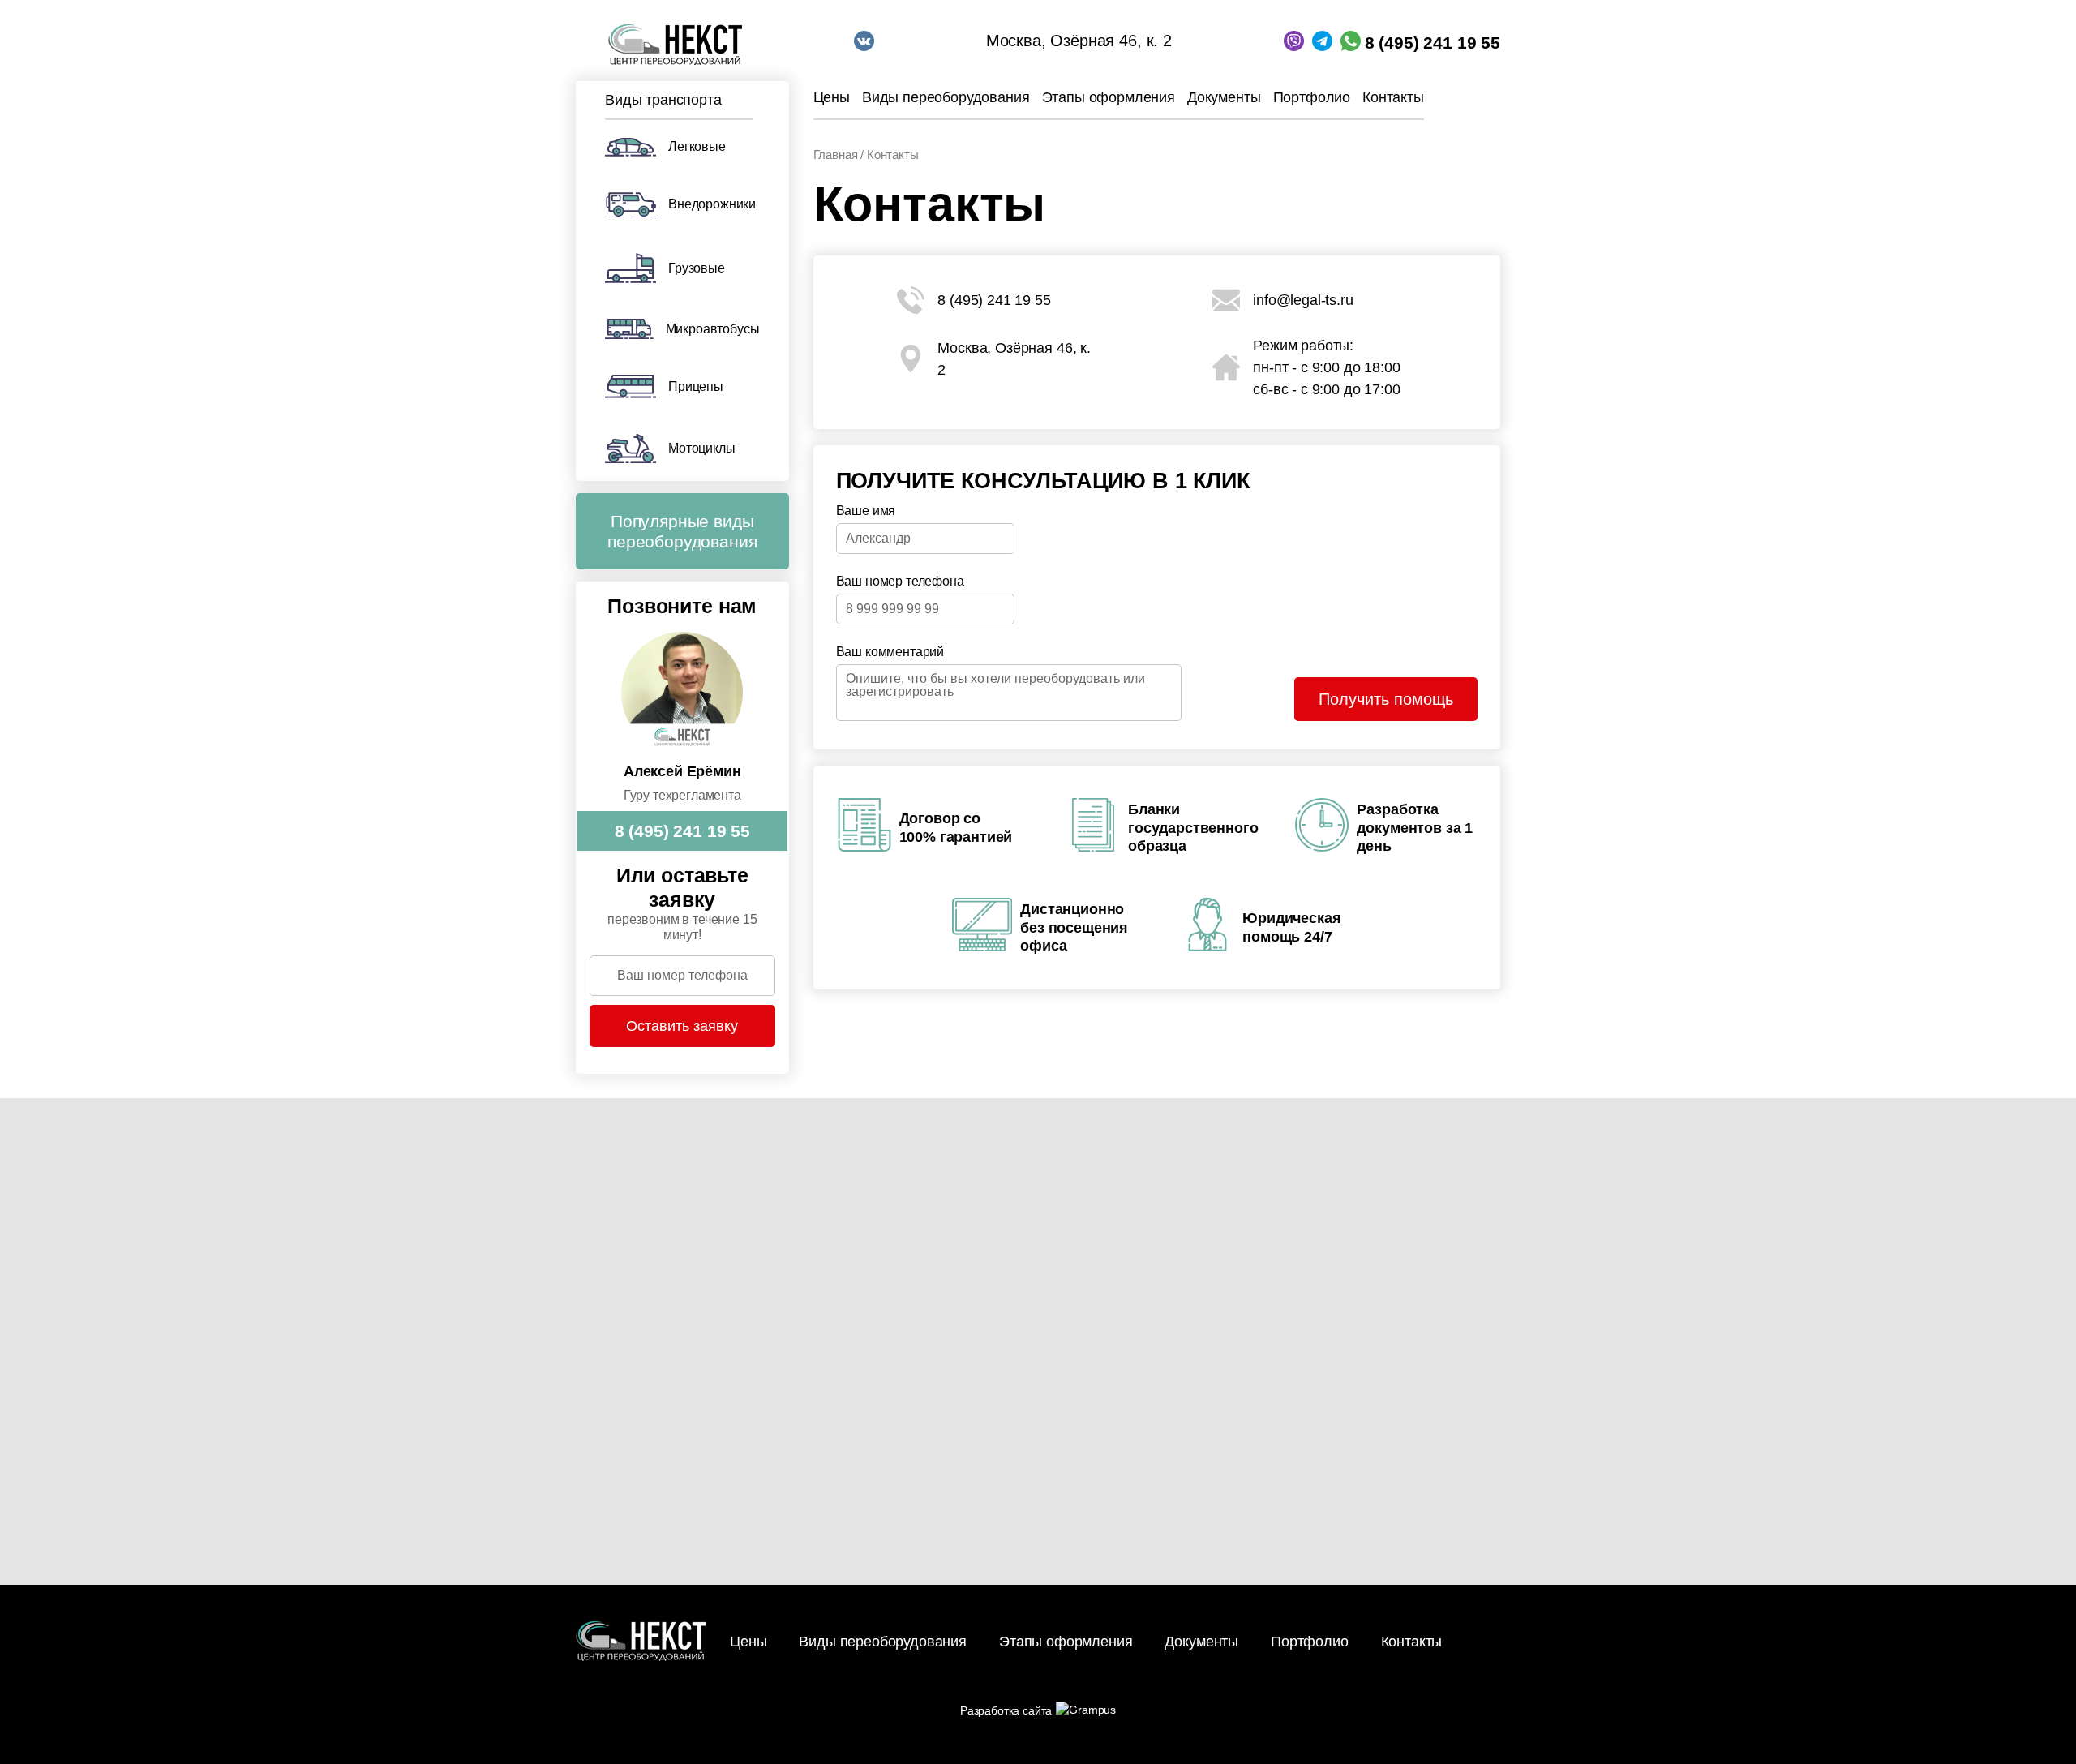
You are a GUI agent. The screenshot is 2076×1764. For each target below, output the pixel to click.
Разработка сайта (1006, 1710)
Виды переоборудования (946, 97)
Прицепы (696, 386)
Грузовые (697, 268)
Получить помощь (1386, 699)
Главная (836, 155)
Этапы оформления (1109, 97)
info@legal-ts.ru (1303, 300)
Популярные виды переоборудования (682, 531)
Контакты (1393, 97)
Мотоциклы (702, 448)
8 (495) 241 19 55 (1433, 43)
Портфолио (1312, 97)
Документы (1224, 97)
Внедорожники (712, 204)
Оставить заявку (682, 1026)
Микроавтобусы (713, 329)
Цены (832, 97)
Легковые (697, 146)
